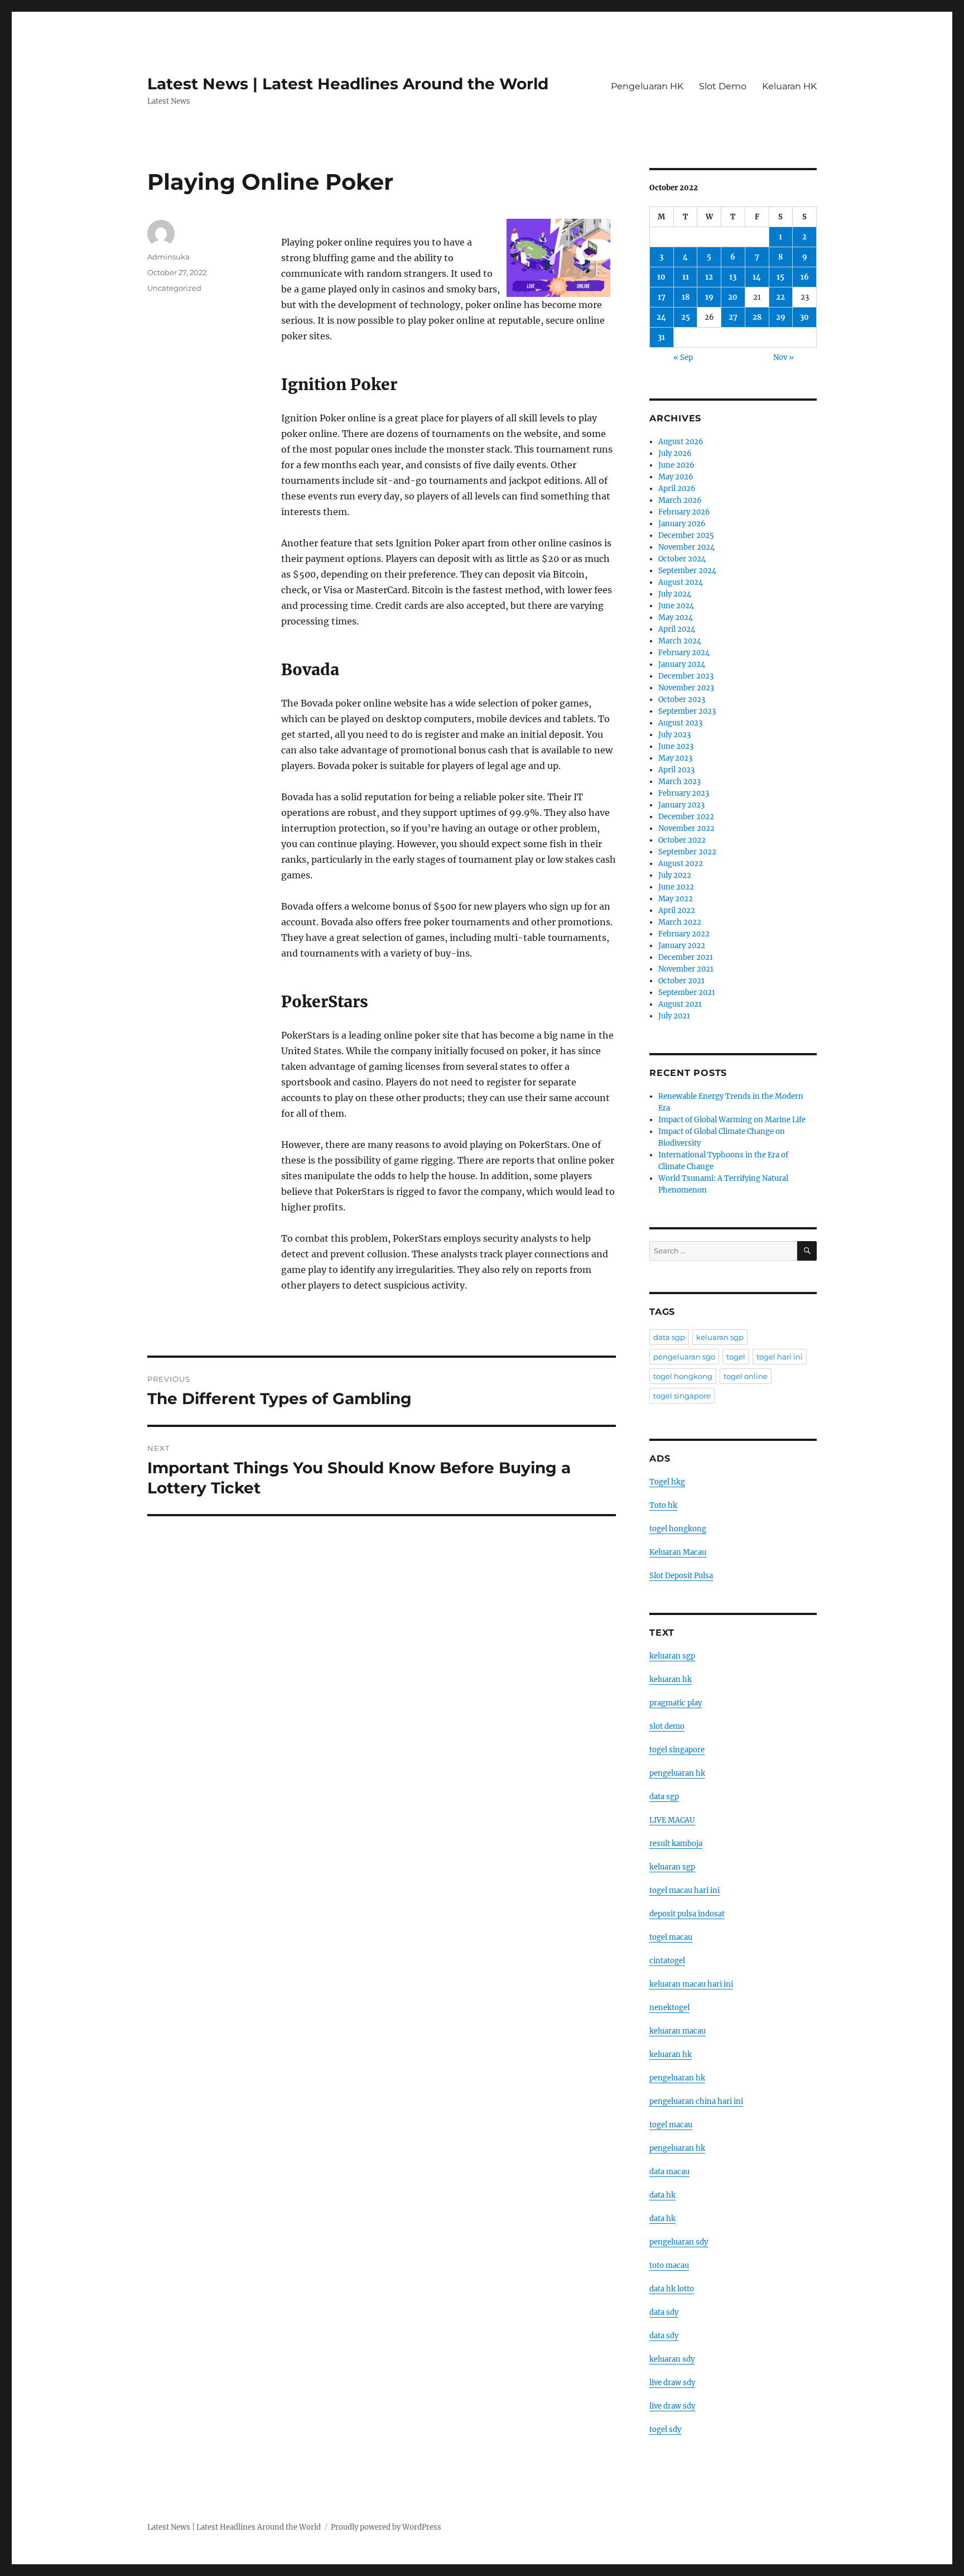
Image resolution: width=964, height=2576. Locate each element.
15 (780, 277)
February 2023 (684, 793)
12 (709, 277)
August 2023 (680, 723)
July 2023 (674, 735)
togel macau (671, 2125)
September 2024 (687, 571)
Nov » (784, 357)
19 (709, 297)
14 (757, 277)
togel (736, 1357)
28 (757, 317)
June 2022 (676, 887)
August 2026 (681, 442)
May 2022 (676, 899)
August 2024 (681, 582)
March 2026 (680, 500)
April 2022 (677, 910)
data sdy (664, 2312)
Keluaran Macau (678, 1552)
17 (662, 297)
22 (780, 297)
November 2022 (686, 828)
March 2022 (680, 922)
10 (661, 277)
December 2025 (686, 535)
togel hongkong (683, 1376)
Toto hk (663, 1505)
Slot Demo (723, 86)
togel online (746, 1376)
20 (733, 297)
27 (733, 317)
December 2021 (686, 957)
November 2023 (686, 688)
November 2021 (686, 969)
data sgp (669, 1337)
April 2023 (676, 770)
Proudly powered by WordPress (386, 2527)
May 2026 (676, 477)
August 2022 (681, 864)
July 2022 (675, 875)
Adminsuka (168, 257)
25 (686, 317)
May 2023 (675, 758)
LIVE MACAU (672, 1820)
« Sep (683, 357)
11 (686, 277)
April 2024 (677, 629)
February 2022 (684, 934)
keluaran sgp (720, 1337)
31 (661, 337)
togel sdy (665, 2430)
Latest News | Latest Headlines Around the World (348, 84)
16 (805, 277)
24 (661, 317)
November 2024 (686, 547)
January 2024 (682, 664)
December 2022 (686, 817)
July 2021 (674, 1016)
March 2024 (680, 641)
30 (804, 317)
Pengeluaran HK (647, 86)
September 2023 (687, 711)
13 (733, 277)
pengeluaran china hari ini (696, 2101)
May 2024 (676, 617)
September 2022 (687, 852)
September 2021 (687, 993)
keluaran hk (671, 1679)
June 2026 (676, 465)
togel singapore (682, 1396)
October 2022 (682, 840)
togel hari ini (780, 1357)
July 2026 (675, 453)
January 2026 (682, 524)
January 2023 (681, 805)
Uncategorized (174, 288)
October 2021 (681, 981)
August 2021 (680, 1004)
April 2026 (677, 489)
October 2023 (682, 700)
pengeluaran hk (677, 1773)
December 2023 (686, 676)
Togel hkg (667, 1482)
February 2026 (684, 512)
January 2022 (682, 946)
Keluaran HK (789, 86)
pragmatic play (676, 1703)
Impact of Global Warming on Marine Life (732, 1120)
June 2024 (676, 606)
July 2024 (675, 594)
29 (781, 317)
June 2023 (676, 746)
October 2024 (682, 559)
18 (686, 297)
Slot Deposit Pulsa (681, 1576)
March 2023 (679, 782)
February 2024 (684, 653)
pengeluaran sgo (684, 1357)
